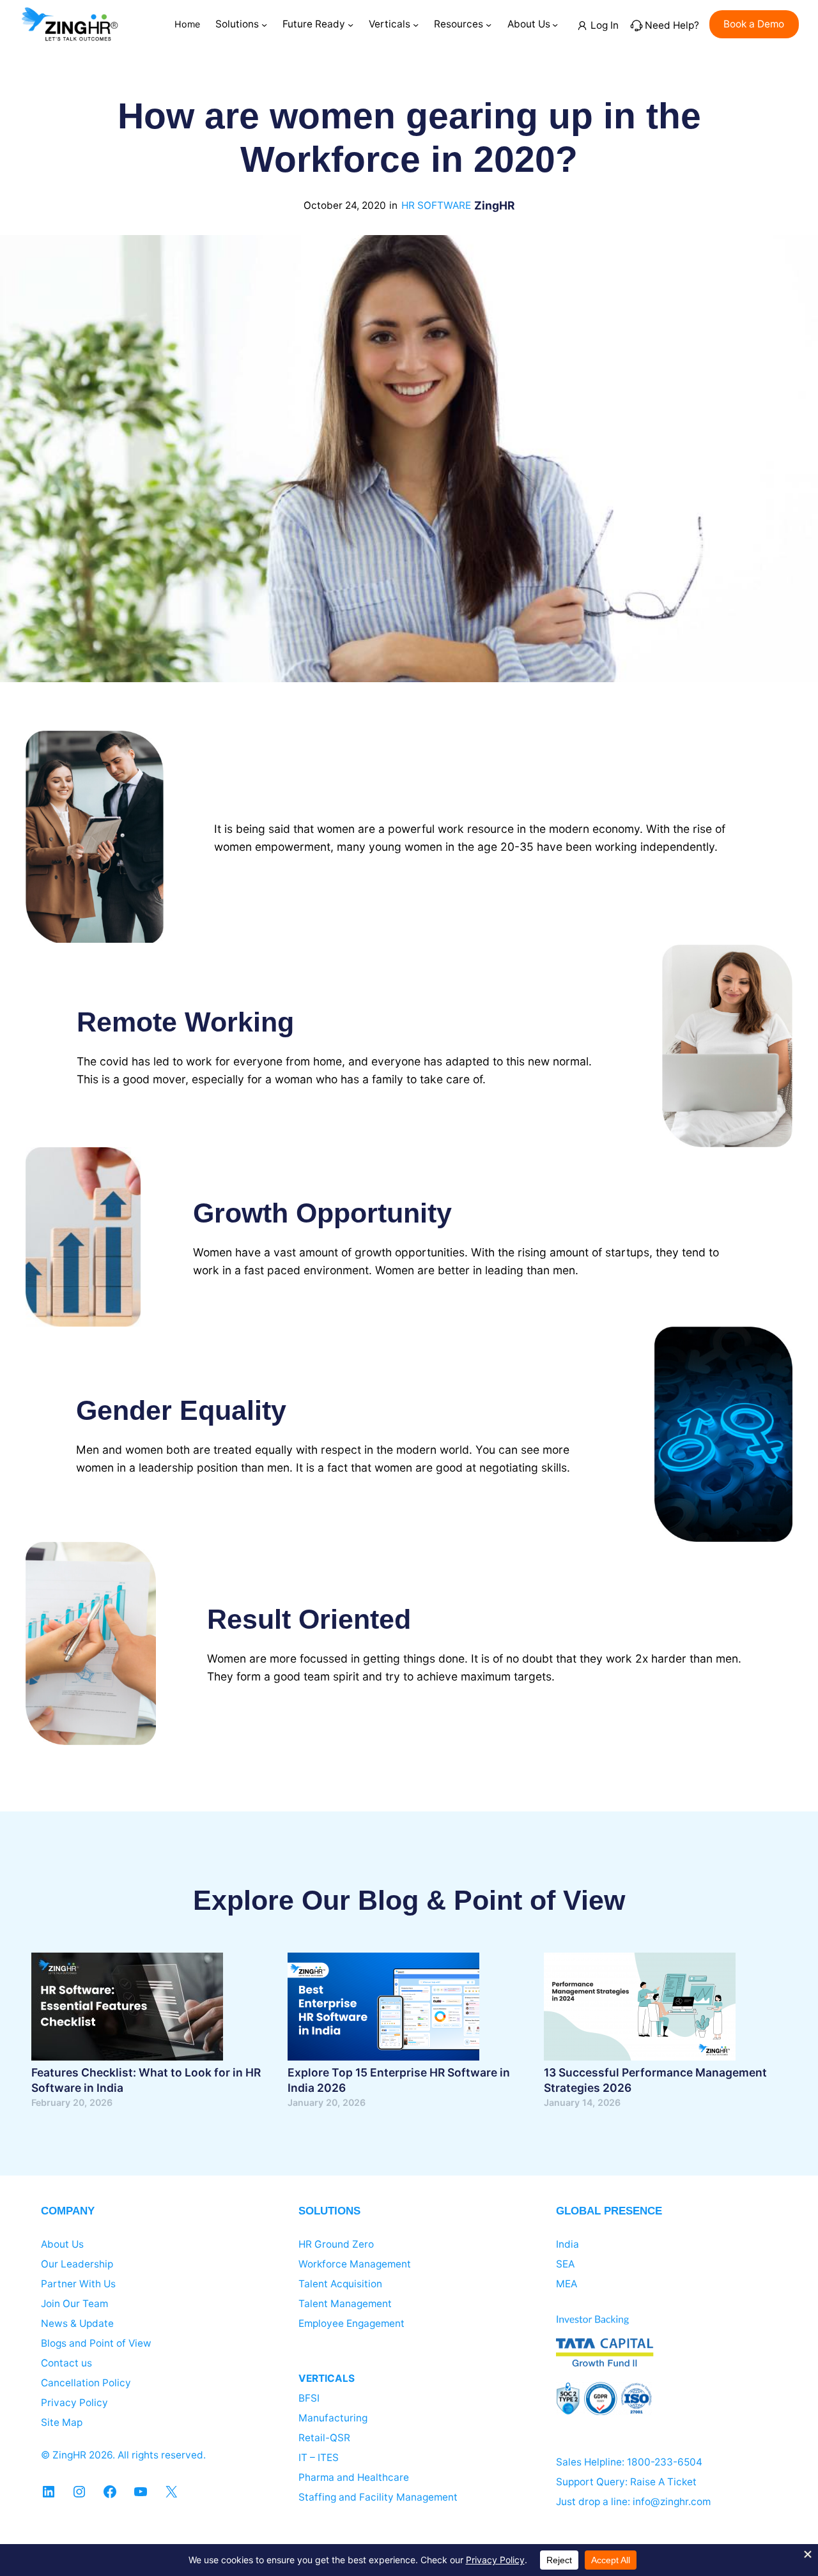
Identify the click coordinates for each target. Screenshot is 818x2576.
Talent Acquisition (340, 2284)
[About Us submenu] (555, 24)
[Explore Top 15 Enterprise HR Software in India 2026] (383, 2009)
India (567, 2244)
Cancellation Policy (86, 2383)
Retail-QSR (324, 2438)
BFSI (309, 2398)
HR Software (436, 205)
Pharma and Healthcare (354, 2477)
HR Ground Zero (336, 2244)
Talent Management (345, 2304)
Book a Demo (754, 24)
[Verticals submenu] (416, 24)
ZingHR (494, 205)
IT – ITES (319, 2458)
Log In (605, 25)
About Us (62, 2244)
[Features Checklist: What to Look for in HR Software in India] (127, 2009)
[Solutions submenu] (264, 24)
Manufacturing (333, 2418)
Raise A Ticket (663, 2482)
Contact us (66, 2363)
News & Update (77, 2323)
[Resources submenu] (489, 24)
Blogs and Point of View (96, 2343)
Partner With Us (78, 2284)
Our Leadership (77, 2264)
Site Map (62, 2422)
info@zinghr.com (672, 2502)
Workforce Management (355, 2264)
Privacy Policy (74, 2403)
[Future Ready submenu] (351, 24)
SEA (565, 2264)
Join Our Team (74, 2304)
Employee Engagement (351, 2323)
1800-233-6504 (665, 2462)
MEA (567, 2284)
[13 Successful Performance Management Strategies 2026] (640, 2009)
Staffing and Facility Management (378, 2497)
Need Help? (672, 25)
